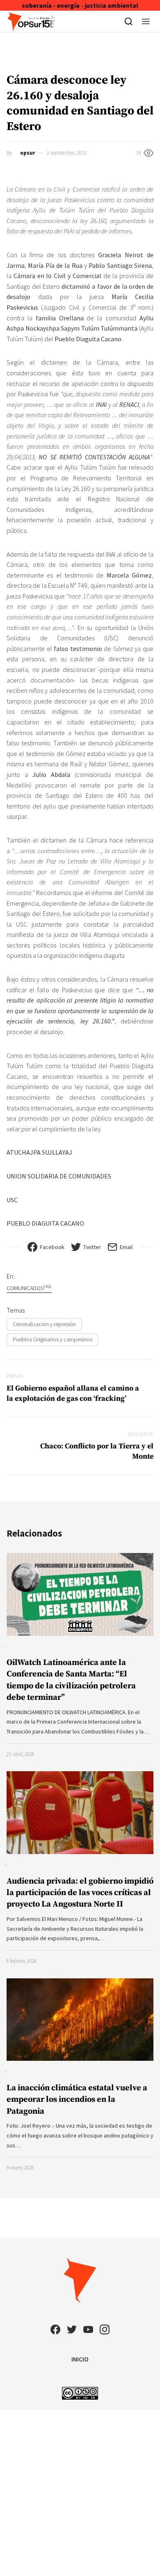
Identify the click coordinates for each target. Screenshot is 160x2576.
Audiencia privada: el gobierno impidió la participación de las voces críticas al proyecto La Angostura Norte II (80, 1893)
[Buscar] (129, 21)
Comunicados (29, 1288)
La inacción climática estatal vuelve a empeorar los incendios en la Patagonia (77, 2100)
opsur (27, 153)
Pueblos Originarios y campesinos (53, 1339)
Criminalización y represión (44, 1324)
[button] (146, 21)
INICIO (80, 2359)
